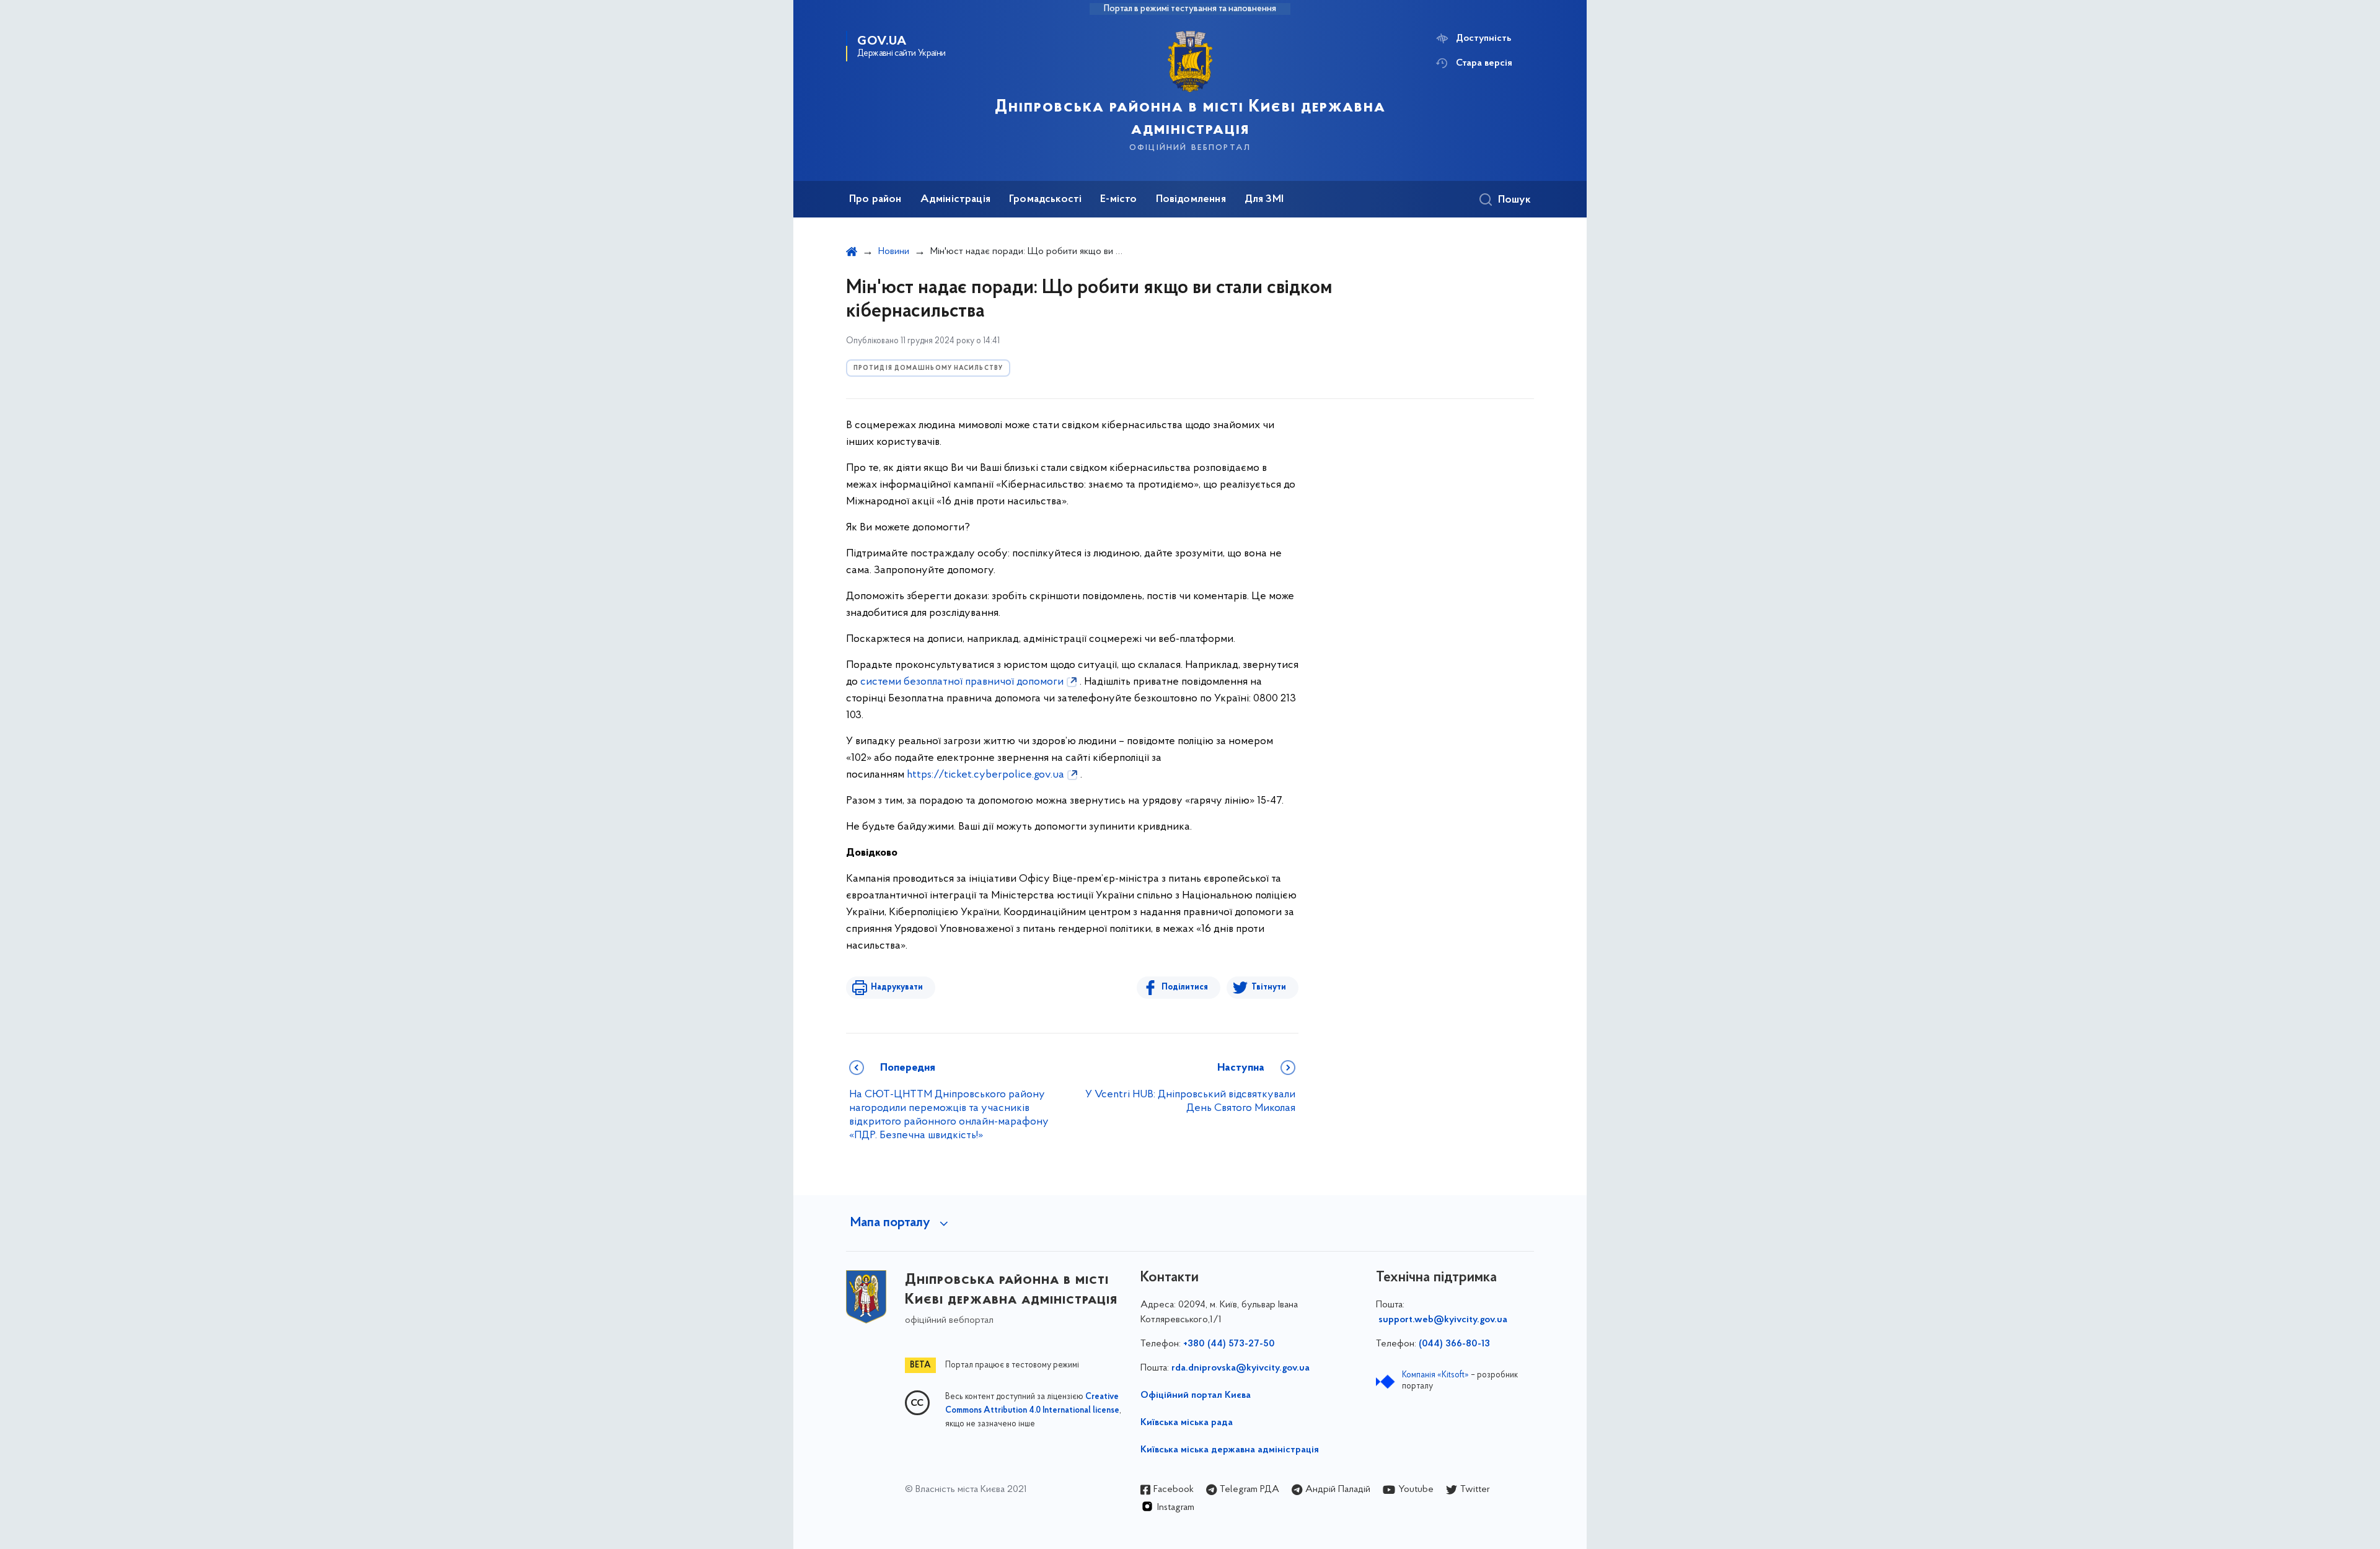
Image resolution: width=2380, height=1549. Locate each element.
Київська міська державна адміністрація (1230, 1450)
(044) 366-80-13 (1454, 1344)
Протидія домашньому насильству (928, 368)
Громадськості (1045, 200)
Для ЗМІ (1264, 200)
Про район (875, 200)
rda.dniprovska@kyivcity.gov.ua (1241, 1368)
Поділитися (1185, 987)
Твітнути (1269, 987)
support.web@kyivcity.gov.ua (1443, 1320)
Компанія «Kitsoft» (1435, 1375)
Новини (894, 252)
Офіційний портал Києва (1196, 1395)
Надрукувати (897, 987)
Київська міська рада (1187, 1423)
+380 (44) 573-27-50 (1229, 1344)
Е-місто (1118, 200)
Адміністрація (955, 200)
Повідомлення (1191, 200)
